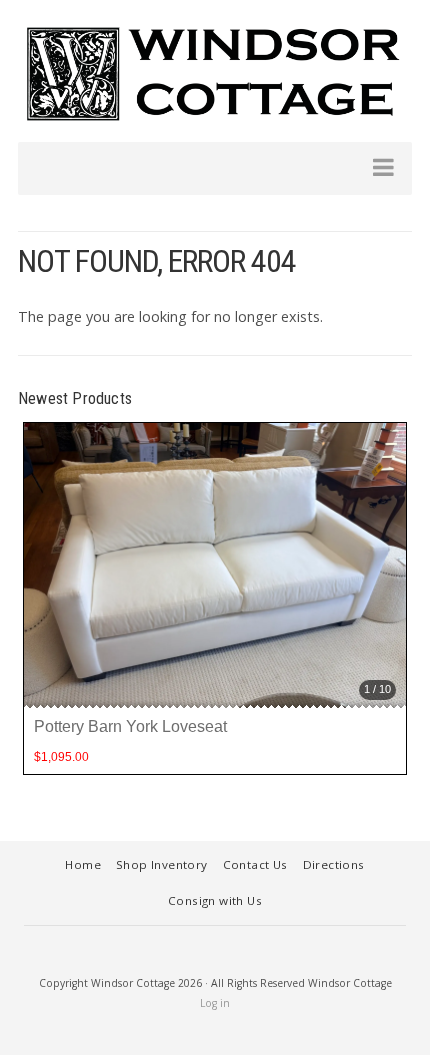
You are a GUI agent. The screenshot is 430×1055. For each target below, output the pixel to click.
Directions (334, 864)
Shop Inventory (162, 864)
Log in (215, 1003)
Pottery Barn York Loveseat (130, 726)
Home (83, 864)
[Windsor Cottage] (215, 74)
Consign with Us (215, 900)
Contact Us (255, 864)
